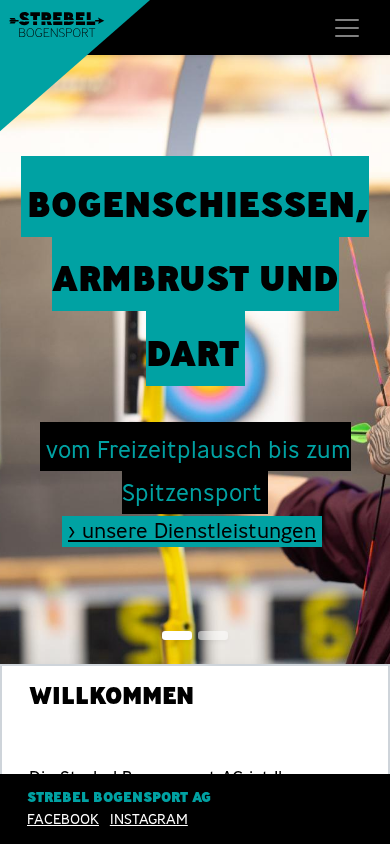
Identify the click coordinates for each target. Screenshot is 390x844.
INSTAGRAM (149, 819)
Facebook (63, 819)
